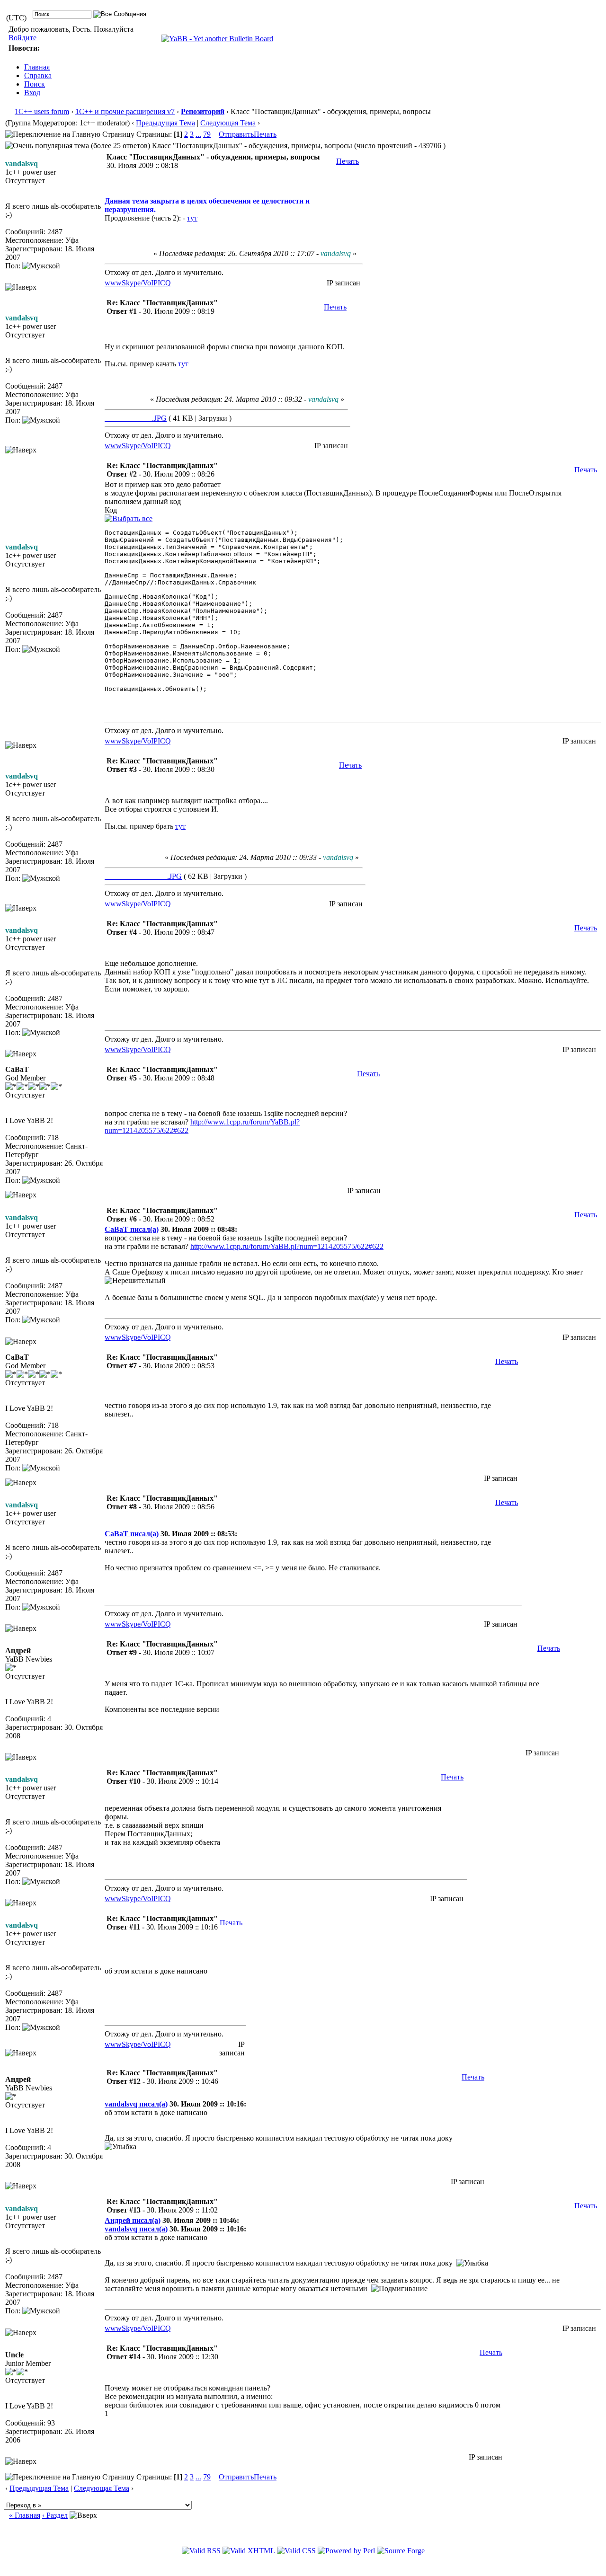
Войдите (22, 38)
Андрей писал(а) (133, 2220)
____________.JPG (136, 418)
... (198, 134)
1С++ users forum (42, 111)
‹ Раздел (55, 2515)
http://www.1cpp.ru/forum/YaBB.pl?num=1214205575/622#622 (287, 1246)
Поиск (35, 84)
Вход (32, 93)
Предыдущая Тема (165, 123)
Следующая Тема (228, 123)
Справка (38, 75)
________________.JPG (143, 876)
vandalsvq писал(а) (136, 2104)
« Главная (25, 2515)
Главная (37, 67)
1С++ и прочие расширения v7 (125, 111)
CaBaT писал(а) (132, 1229)
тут (192, 218)
